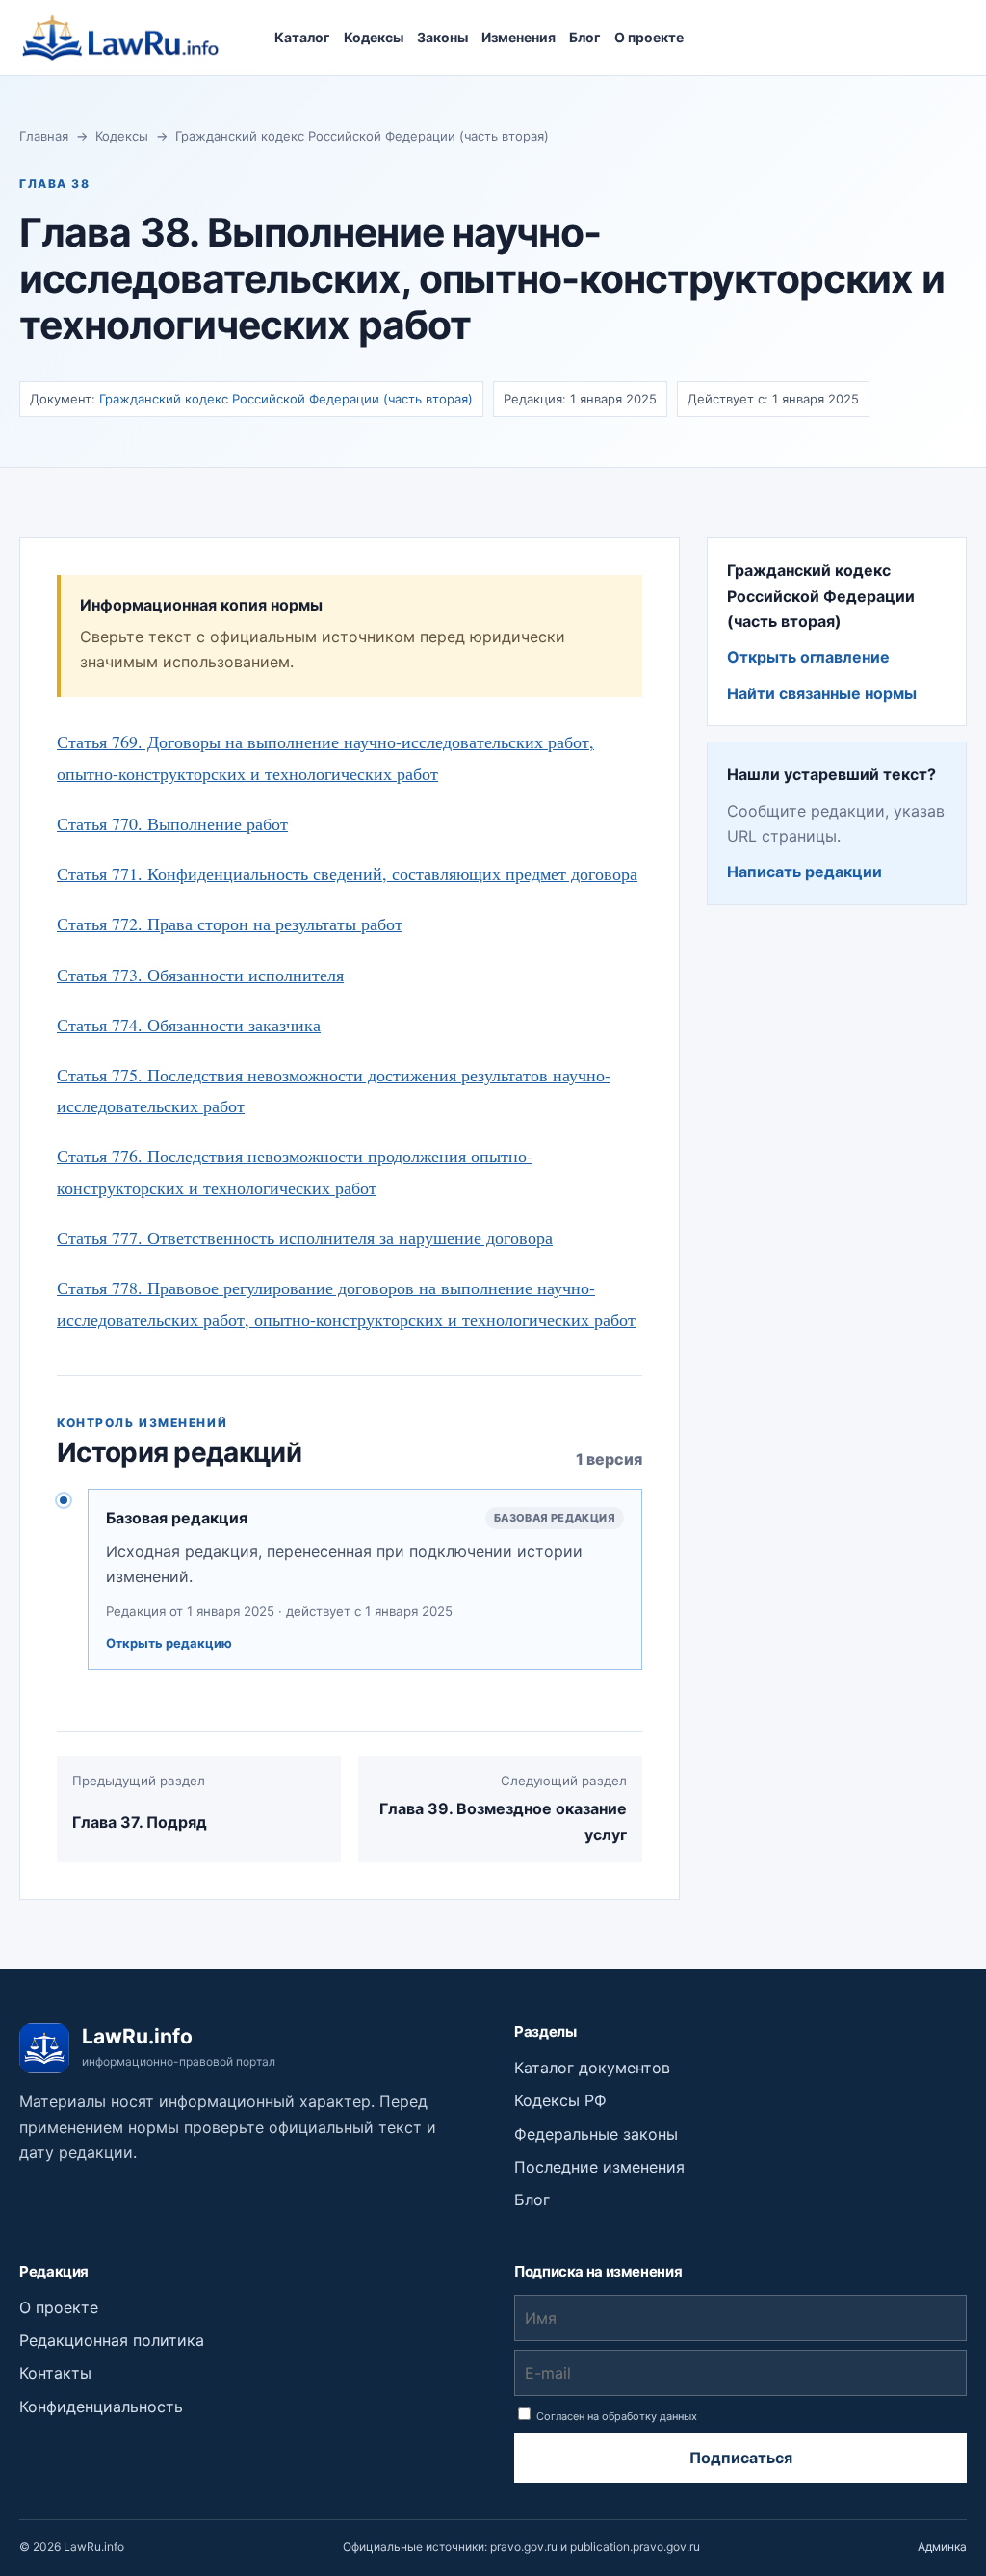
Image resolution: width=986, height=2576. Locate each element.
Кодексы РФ (560, 2100)
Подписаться (741, 2458)
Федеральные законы (596, 2134)
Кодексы (374, 37)
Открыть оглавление (808, 657)
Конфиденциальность (101, 2407)
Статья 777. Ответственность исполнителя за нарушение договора (305, 1237)
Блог (585, 37)
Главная (44, 136)
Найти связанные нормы (822, 693)
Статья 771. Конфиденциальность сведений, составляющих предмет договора (347, 873)
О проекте (649, 37)
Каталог (302, 37)
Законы (442, 37)
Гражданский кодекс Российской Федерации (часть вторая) (362, 136)
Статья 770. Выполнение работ (172, 823)
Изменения (519, 37)
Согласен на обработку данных (615, 2416)
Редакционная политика (112, 2340)
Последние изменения (599, 2167)
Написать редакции (804, 872)
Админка (942, 2547)
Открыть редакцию (169, 1643)
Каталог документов (592, 2068)
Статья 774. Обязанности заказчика (189, 1025)
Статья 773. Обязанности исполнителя (200, 975)
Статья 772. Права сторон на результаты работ (230, 924)
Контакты (55, 2373)
